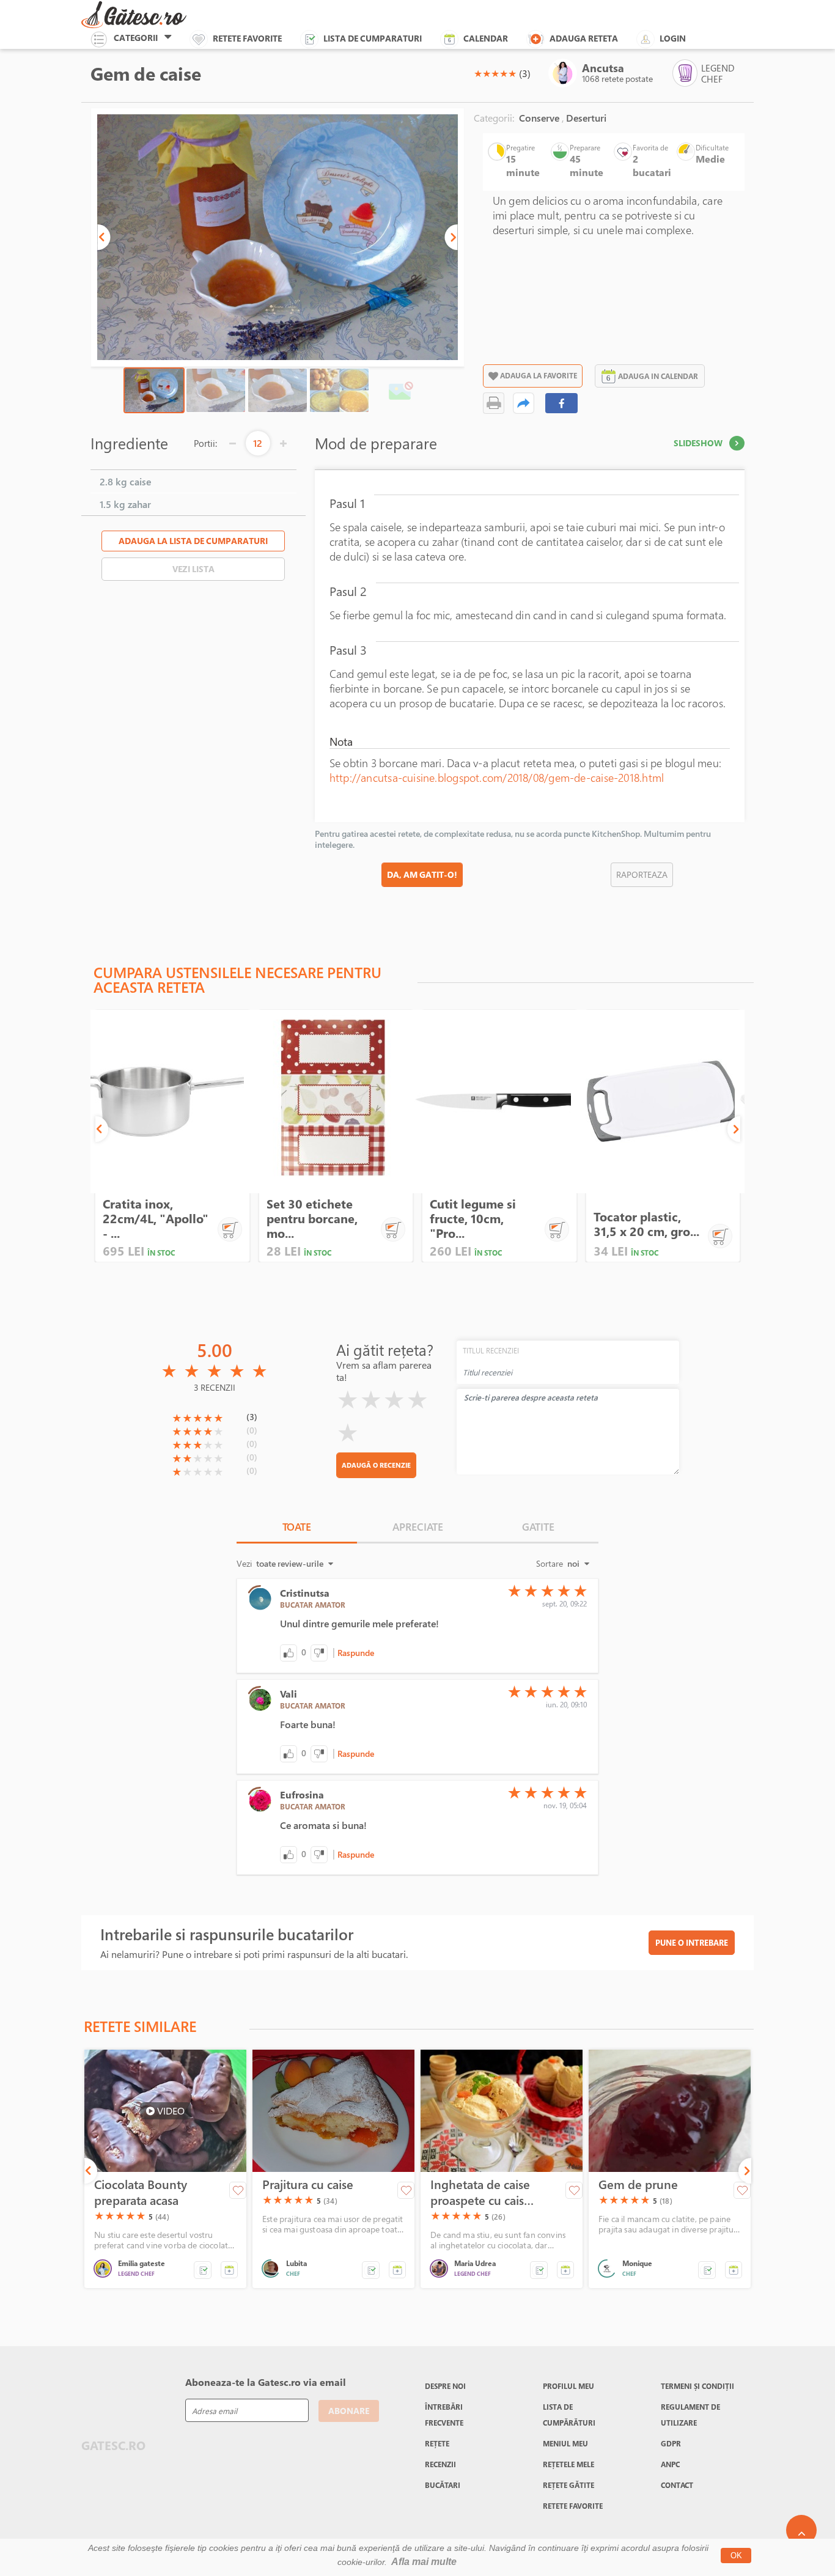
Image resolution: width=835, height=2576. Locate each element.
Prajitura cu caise (308, 2185)
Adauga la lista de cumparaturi (193, 541)
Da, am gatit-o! (422, 874)
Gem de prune (638, 2185)
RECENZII (440, 2464)
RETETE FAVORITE (573, 2506)
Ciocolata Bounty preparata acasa (141, 2193)
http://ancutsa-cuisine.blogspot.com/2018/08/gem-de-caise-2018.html (497, 778)
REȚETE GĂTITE (568, 2485)
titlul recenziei (491, 1350)
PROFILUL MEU (568, 2386)
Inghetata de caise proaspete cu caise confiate (480, 2193)
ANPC (670, 2464)
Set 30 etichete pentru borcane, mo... (312, 1219)
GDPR (671, 2443)
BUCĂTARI (443, 2485)
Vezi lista (193, 569)
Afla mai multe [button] (424, 2562)
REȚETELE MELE (568, 2464)
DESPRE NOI (445, 2386)
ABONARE (349, 2411)
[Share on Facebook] (562, 403)
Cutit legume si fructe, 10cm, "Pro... (473, 1219)
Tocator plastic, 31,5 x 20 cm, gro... (646, 1224)
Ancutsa (603, 68)
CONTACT (677, 2485)
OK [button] (736, 2556)
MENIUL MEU (565, 2443)
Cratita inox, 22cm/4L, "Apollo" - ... (156, 1219)
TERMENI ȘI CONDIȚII (697, 2386)
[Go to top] (801, 2530)
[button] (104, 237)
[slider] (495, 73)
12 (258, 443)
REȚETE (437, 2443)
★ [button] (478, 73)
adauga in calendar (658, 376)
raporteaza (642, 874)
